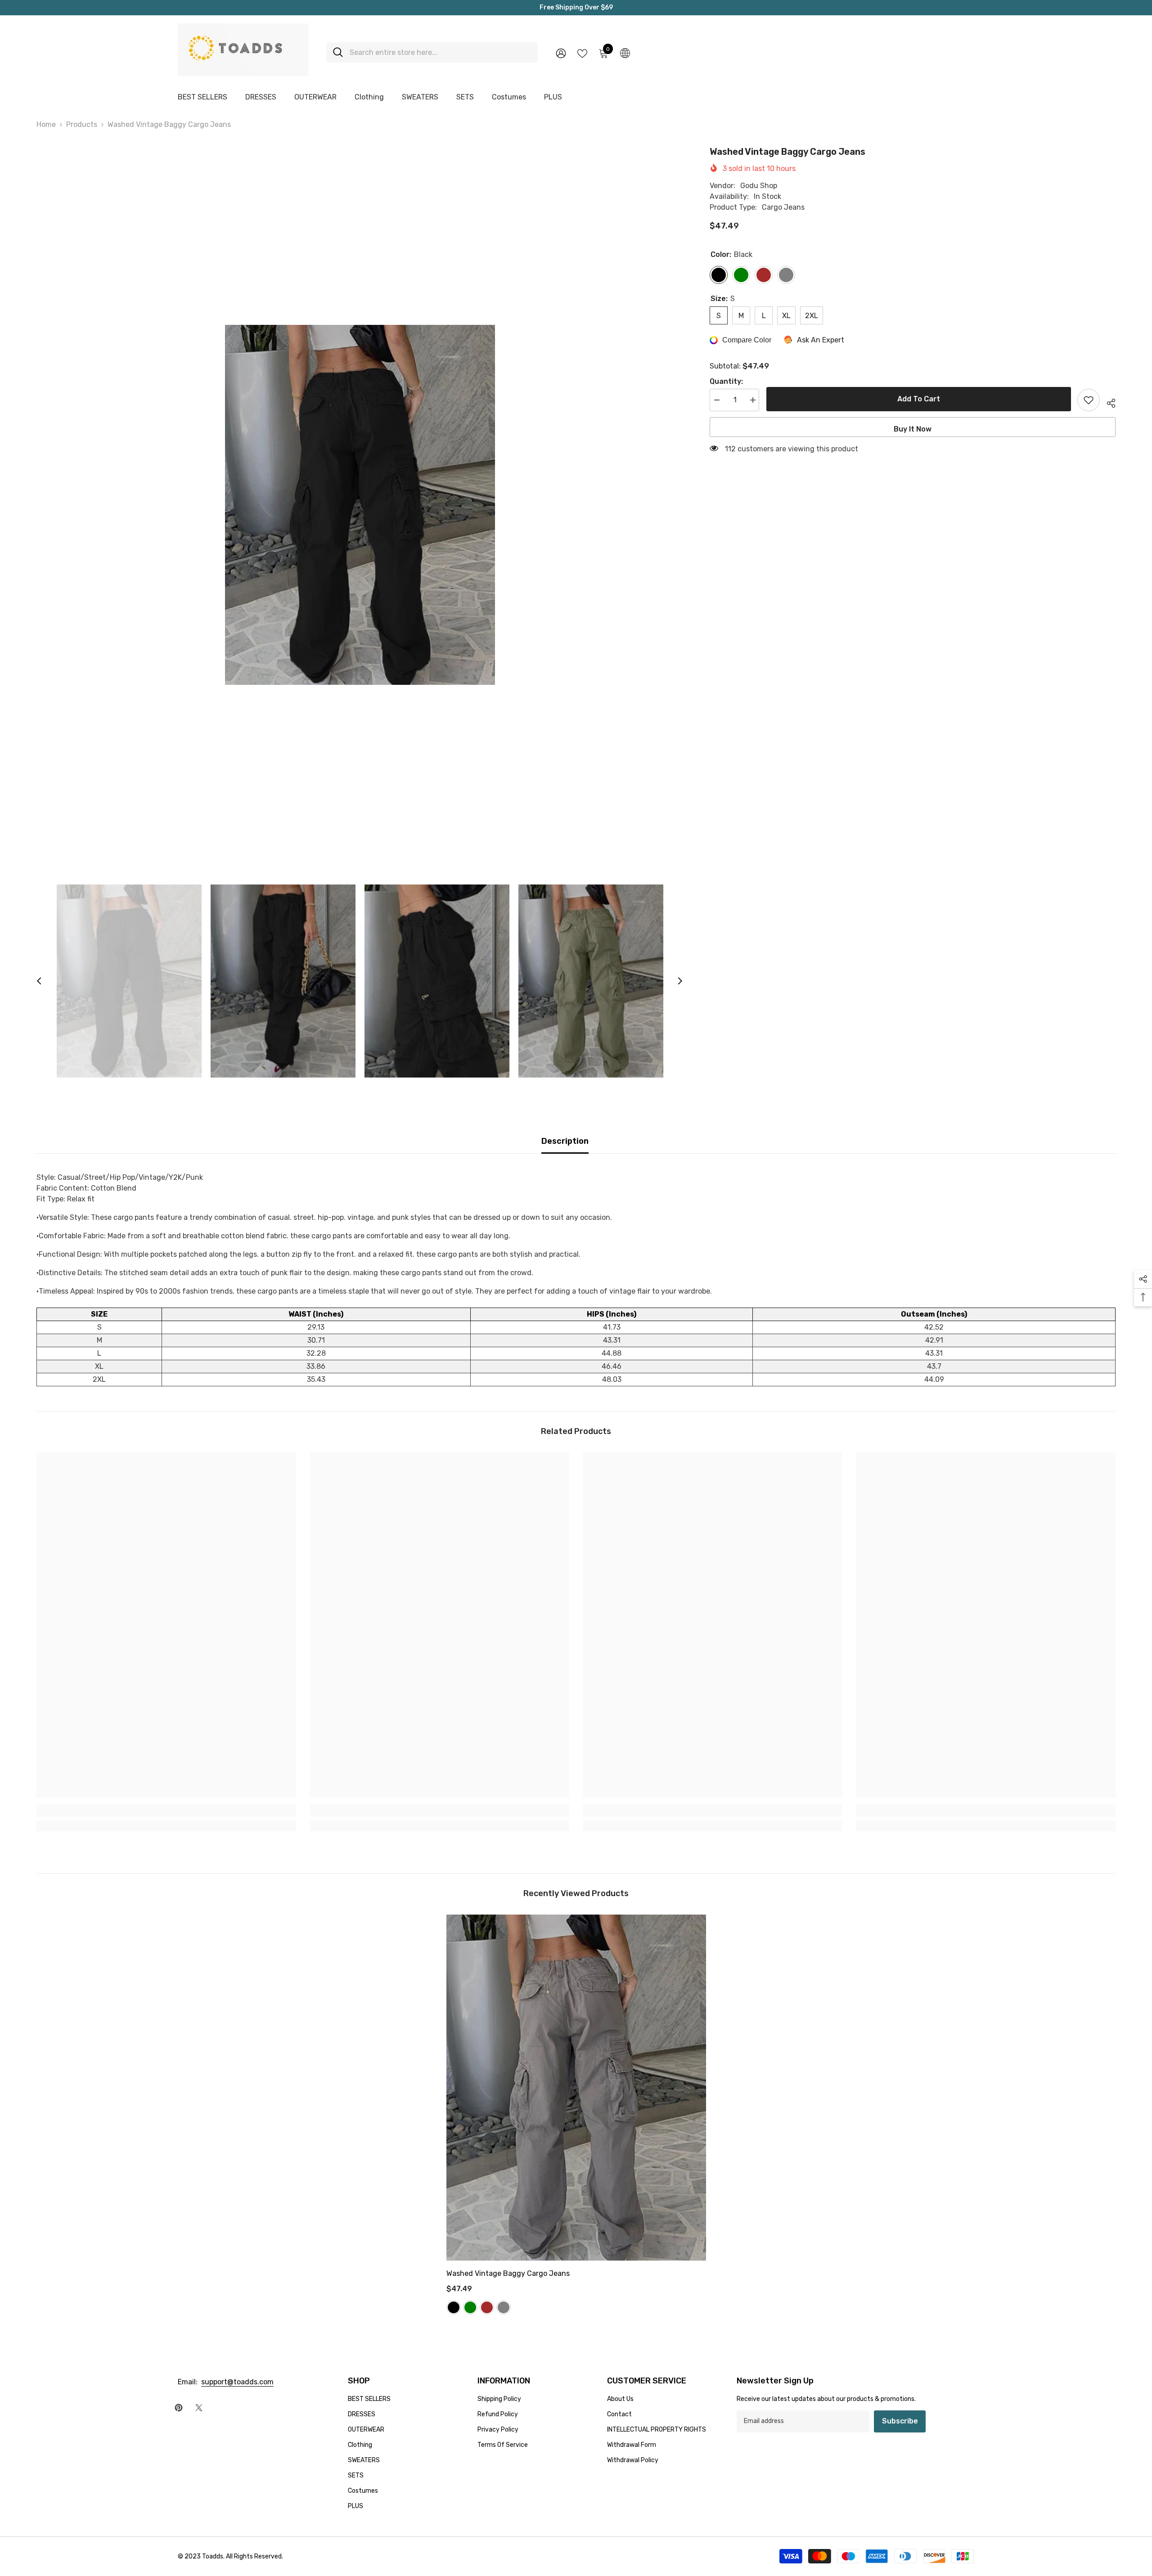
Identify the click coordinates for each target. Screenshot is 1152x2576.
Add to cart (918, 399)
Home (46, 124)
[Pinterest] (179, 2408)
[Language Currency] (625, 53)
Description (565, 1141)
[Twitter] (199, 2408)
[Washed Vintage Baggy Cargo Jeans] (576, 2088)
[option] (360, 505)
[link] (166, 1811)
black (454, 2307)
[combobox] (440, 52)
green (470, 2307)
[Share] (1108, 402)
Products (82, 124)
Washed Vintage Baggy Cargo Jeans (508, 2273)
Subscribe (900, 2421)
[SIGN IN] (561, 53)
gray (504, 2307)
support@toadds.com (237, 2382)
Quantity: (726, 381)
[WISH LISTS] (582, 53)
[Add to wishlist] (1089, 400)
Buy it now (913, 429)
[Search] (432, 52)
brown (487, 2307)
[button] (39, 981)
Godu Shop (759, 186)
